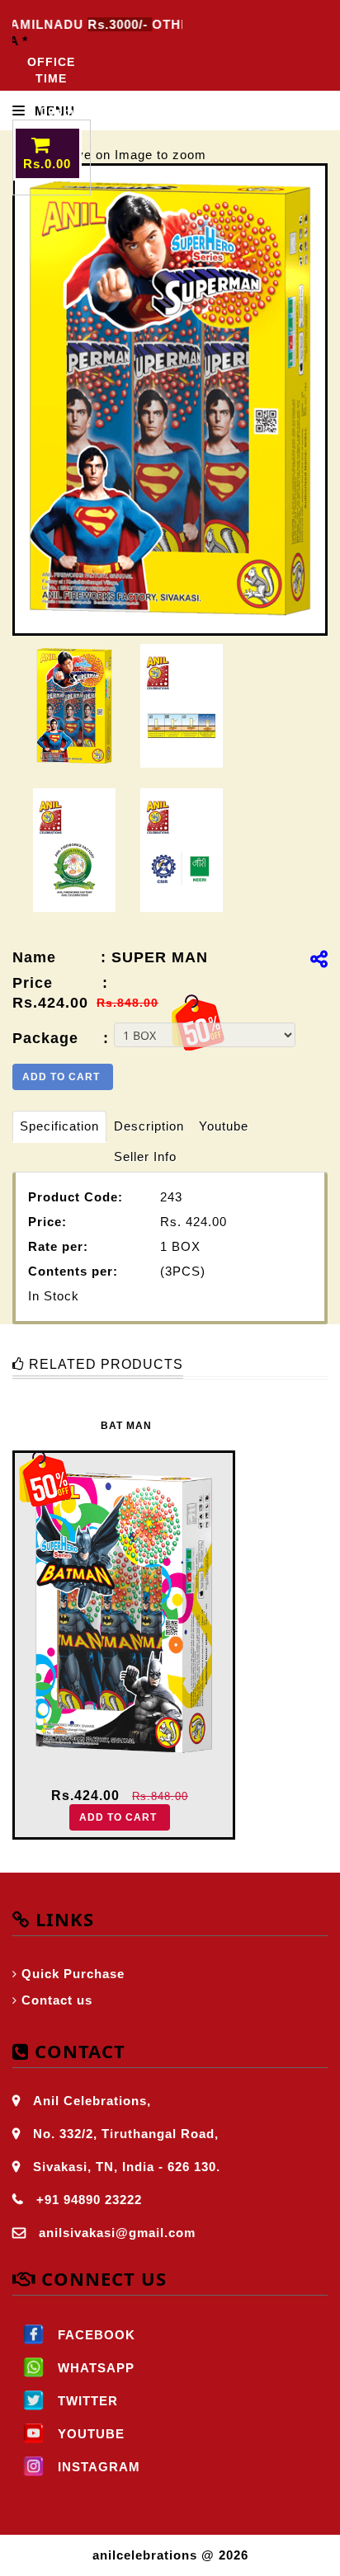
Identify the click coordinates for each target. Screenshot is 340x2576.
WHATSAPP (94, 2368)
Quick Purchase (73, 1974)
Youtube (224, 1126)
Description (149, 1126)
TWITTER (86, 2401)
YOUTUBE (89, 2434)
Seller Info (145, 1156)
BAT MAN (126, 1426)
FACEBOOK (94, 2335)
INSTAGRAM (97, 2467)
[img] (319, 959)
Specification (59, 1126)
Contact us (57, 2000)
